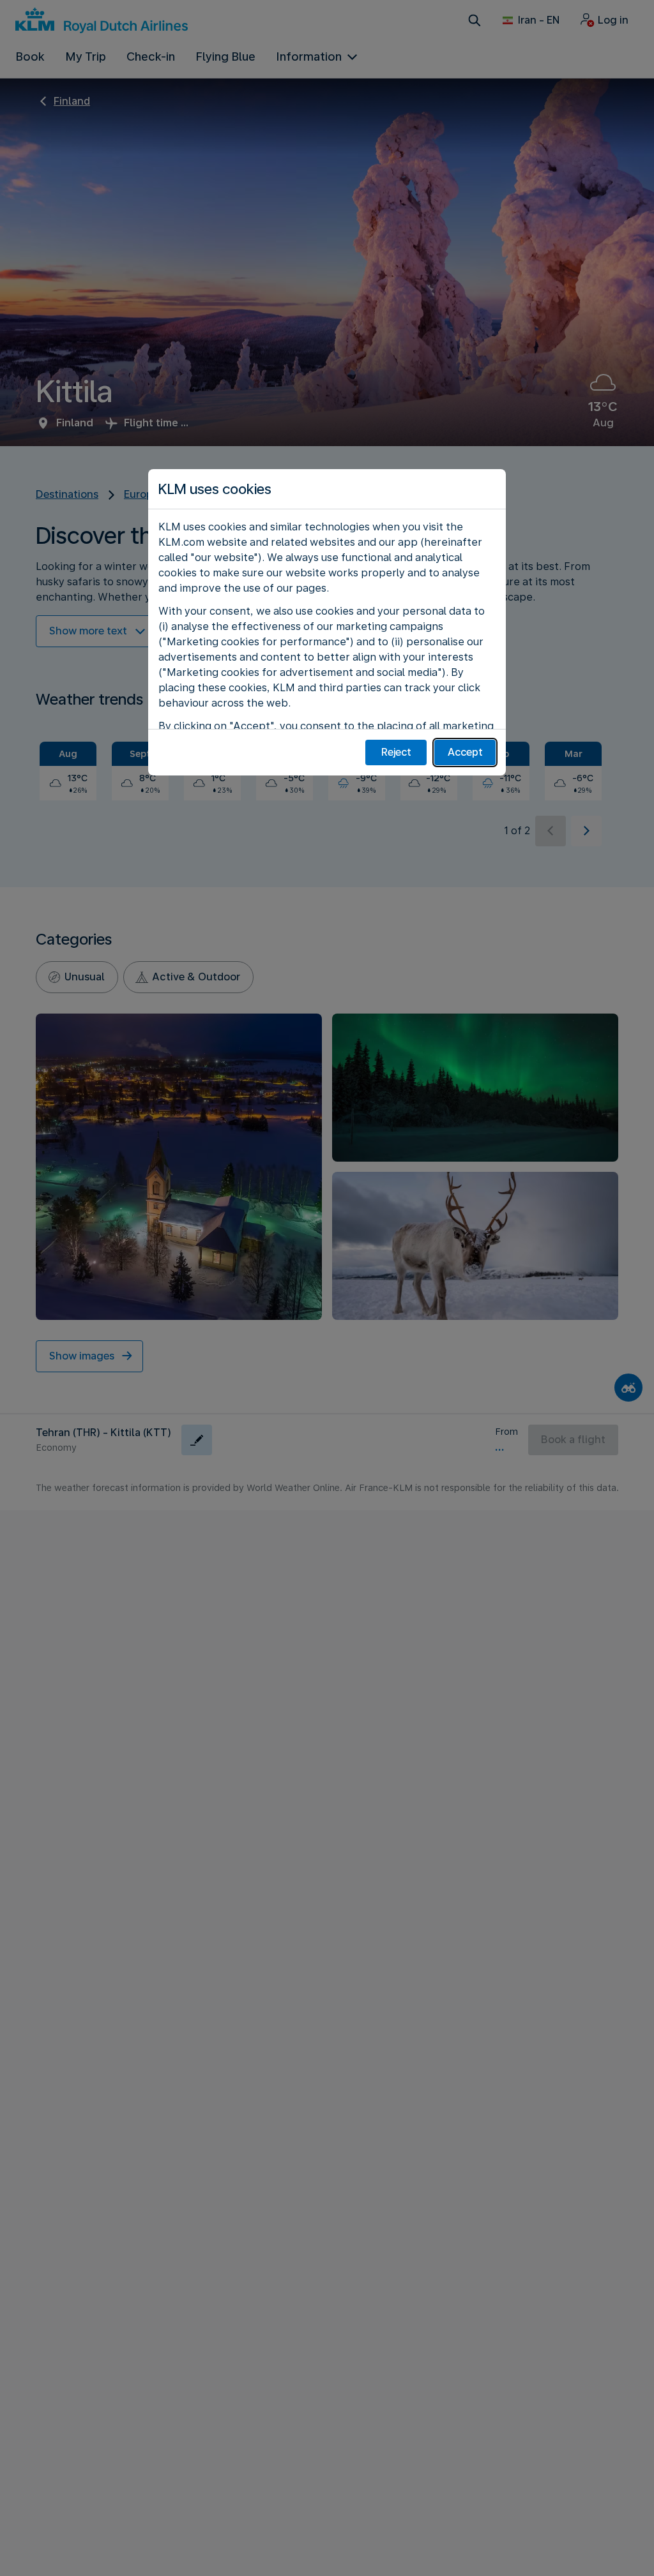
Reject (396, 752)
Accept (465, 752)
